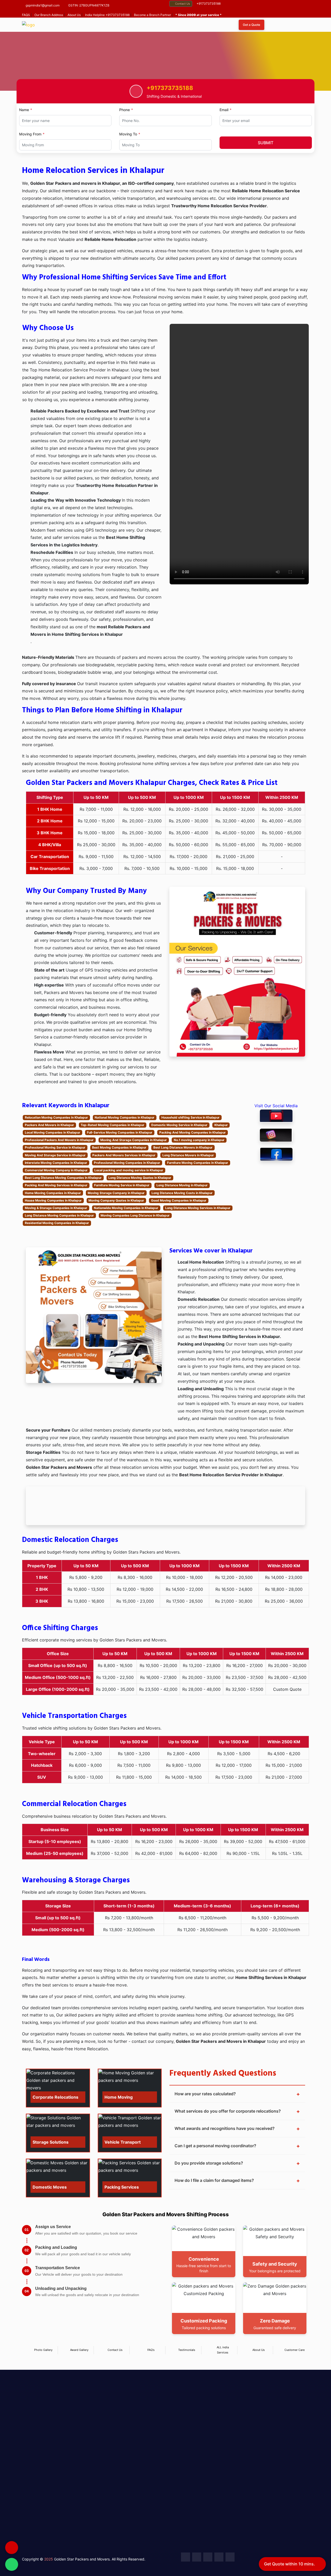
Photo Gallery (43, 2350)
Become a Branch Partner (152, 15)
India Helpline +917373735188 (107, 15)
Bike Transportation (140, 2480)
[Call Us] (12, 2548)
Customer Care (295, 2350)
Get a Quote (251, 25)
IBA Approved (183, 2483)
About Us (74, 15)
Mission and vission (188, 2451)
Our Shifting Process (189, 2462)
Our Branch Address (49, 15)
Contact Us (183, 4)
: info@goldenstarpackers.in (249, 2470)
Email (224, 110)
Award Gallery (79, 2350)
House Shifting (135, 2420)
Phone (125, 110)
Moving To (128, 134)
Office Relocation (137, 2430)
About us (178, 2430)
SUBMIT (266, 143)
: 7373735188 (235, 2532)
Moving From (30, 134)
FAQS (26, 15)
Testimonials (187, 2350)
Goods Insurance (137, 2508)
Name (24, 110)
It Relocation (133, 2441)
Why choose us (184, 2441)
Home (111, 93)
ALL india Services (223, 2350)
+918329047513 (240, 2463)
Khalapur (135, 93)
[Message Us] (12, 2564)
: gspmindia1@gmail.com (277, 2532)
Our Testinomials (186, 2472)
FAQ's (151, 2350)
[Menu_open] (301, 25)
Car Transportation (139, 2469)
